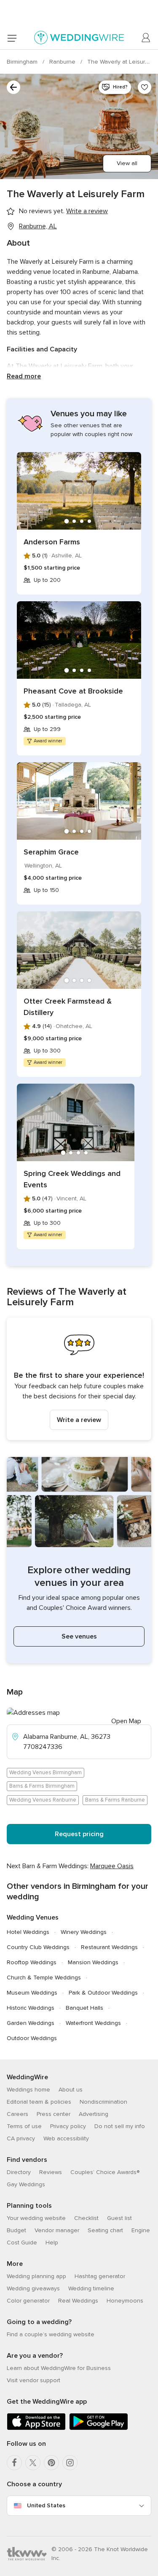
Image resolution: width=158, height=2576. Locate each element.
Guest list (119, 2218)
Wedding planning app (36, 2276)
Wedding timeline (91, 2288)
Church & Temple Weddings (44, 1978)
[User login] (146, 38)
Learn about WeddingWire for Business (59, 2368)
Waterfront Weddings (93, 2023)
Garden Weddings (31, 2023)
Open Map (126, 1721)
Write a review (79, 1420)
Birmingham (23, 62)
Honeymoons (125, 2301)
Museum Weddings (32, 1993)
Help (52, 2243)
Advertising (94, 2114)
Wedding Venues (33, 1917)
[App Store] (36, 2428)
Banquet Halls (84, 2008)
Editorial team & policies (39, 2102)
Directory (19, 2172)
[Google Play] (99, 2428)
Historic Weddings (31, 2008)
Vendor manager (57, 2230)
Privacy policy (68, 2126)
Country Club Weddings (38, 1947)
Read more (24, 376)
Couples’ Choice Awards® (105, 2172)
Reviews (51, 2172)
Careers (17, 2114)
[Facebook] (14, 2463)
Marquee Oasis (112, 1866)
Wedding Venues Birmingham (46, 1773)
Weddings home (28, 2090)
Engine (141, 2230)
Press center (54, 2114)
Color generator (28, 2301)
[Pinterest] (51, 2463)
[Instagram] (70, 2463)
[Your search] (13, 87)
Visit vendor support (33, 2380)
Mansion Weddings (93, 1962)
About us (71, 2090)
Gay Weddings (26, 2184)
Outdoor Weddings (32, 2038)
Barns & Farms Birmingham (42, 1786)
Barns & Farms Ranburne (115, 1800)
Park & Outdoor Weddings (103, 1993)
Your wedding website (36, 2218)
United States (46, 2505)
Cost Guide (22, 2243)
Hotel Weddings (28, 1932)
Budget (16, 2230)
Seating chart (105, 2230)
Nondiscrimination (103, 2102)
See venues (79, 1636)
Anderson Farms (52, 542)
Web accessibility (66, 2138)
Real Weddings (78, 2301)
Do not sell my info (120, 2126)
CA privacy (21, 2138)
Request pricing (79, 1834)
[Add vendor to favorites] (145, 87)
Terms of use (24, 2126)
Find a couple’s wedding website (51, 2334)
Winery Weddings (84, 1932)
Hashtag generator (100, 2276)
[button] (79, 1379)
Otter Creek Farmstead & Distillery (68, 1007)
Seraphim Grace (51, 852)
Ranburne (63, 62)
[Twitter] (33, 2463)
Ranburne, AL (38, 226)
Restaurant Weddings (109, 1947)
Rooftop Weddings (32, 1962)
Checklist (86, 2218)
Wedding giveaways (33, 2288)
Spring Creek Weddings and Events (72, 1179)
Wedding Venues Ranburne (43, 1800)
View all (127, 163)
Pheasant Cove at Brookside (73, 691)
